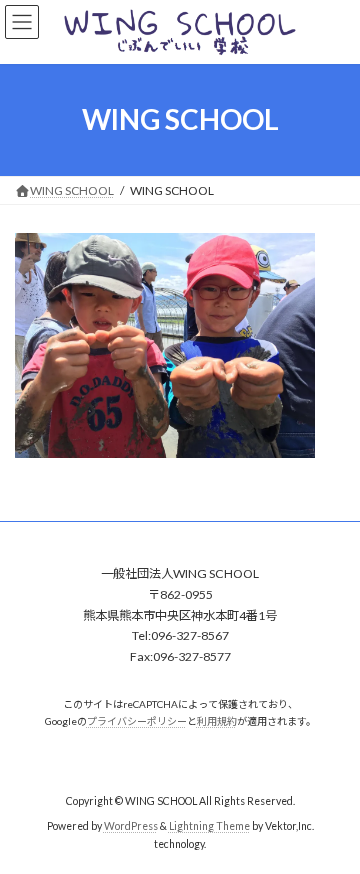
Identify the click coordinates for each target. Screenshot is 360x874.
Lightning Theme (209, 826)
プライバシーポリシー (137, 721)
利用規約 (217, 721)
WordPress (131, 826)
